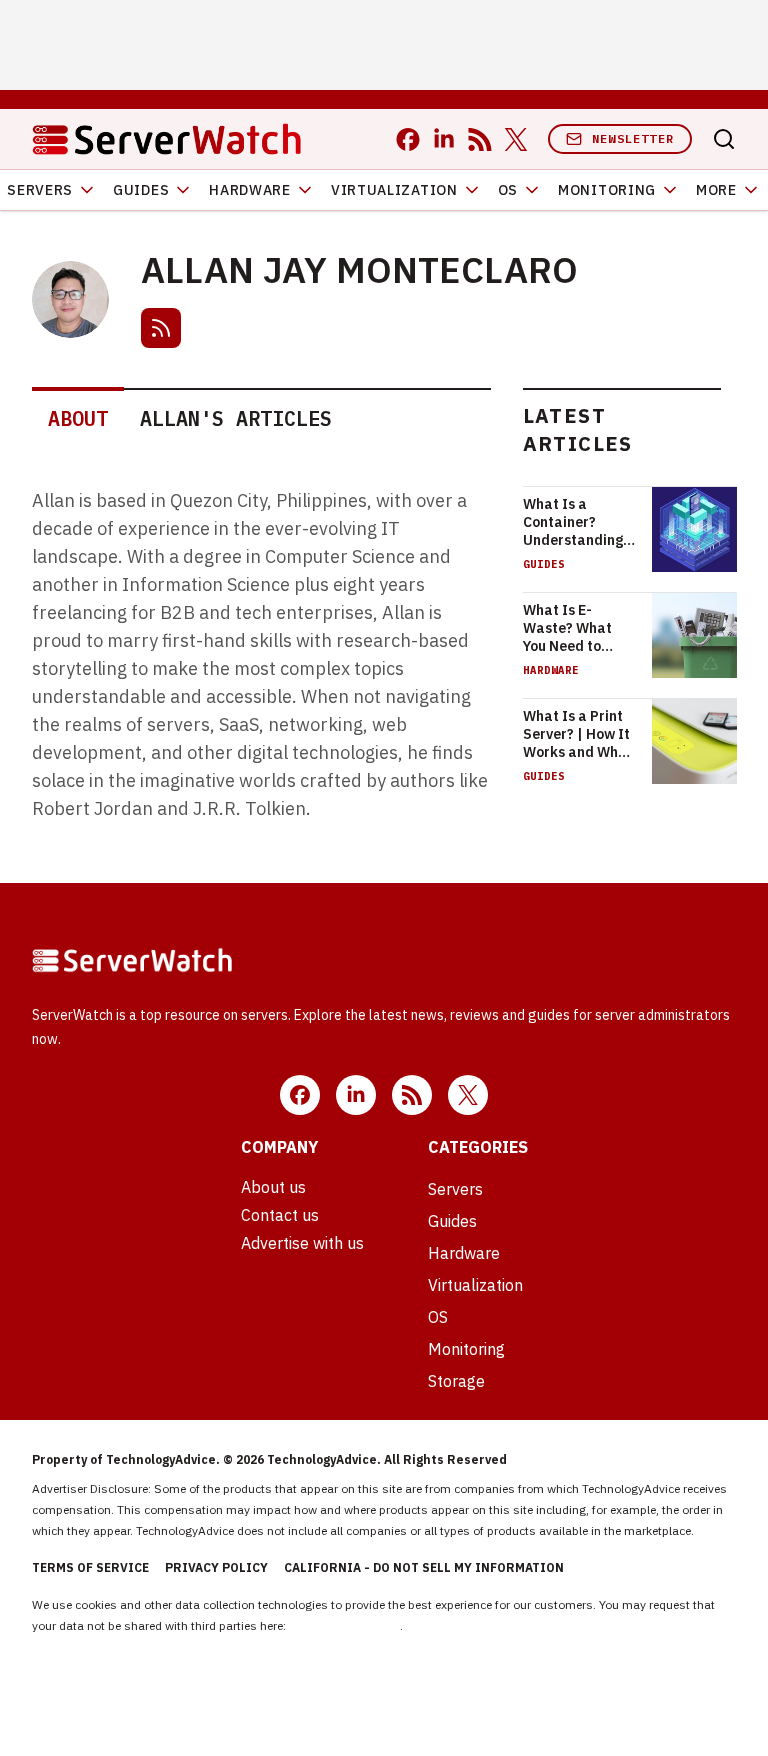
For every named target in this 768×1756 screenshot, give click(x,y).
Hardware (250, 190)
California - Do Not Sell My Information (424, 1567)
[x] (516, 139)
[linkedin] (444, 139)
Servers (455, 1189)
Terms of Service (90, 1567)
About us (273, 1187)
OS (508, 190)
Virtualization (394, 190)
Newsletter (633, 138)
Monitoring (607, 190)
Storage (456, 1381)
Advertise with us (302, 1243)
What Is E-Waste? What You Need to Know (567, 628)
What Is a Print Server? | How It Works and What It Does (578, 734)
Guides (141, 190)
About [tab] (78, 418)
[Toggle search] (724, 139)
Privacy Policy (216, 1567)
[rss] (480, 139)
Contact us (280, 1215)
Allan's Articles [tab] (236, 418)
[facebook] (408, 139)
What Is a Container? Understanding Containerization (579, 522)
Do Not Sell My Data (344, 1625)
